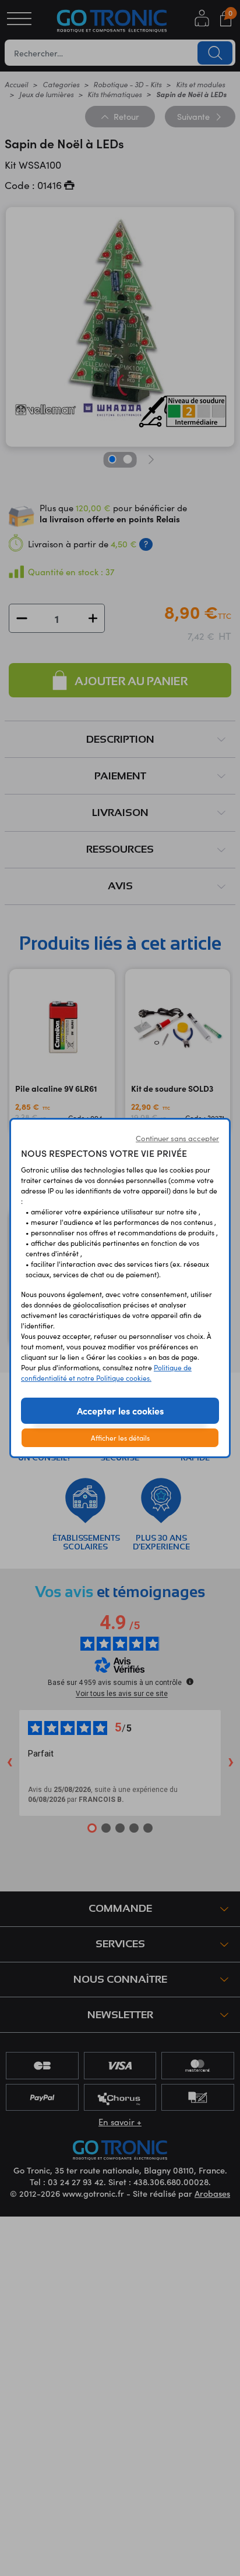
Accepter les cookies (120, 1410)
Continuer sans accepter (177, 1138)
